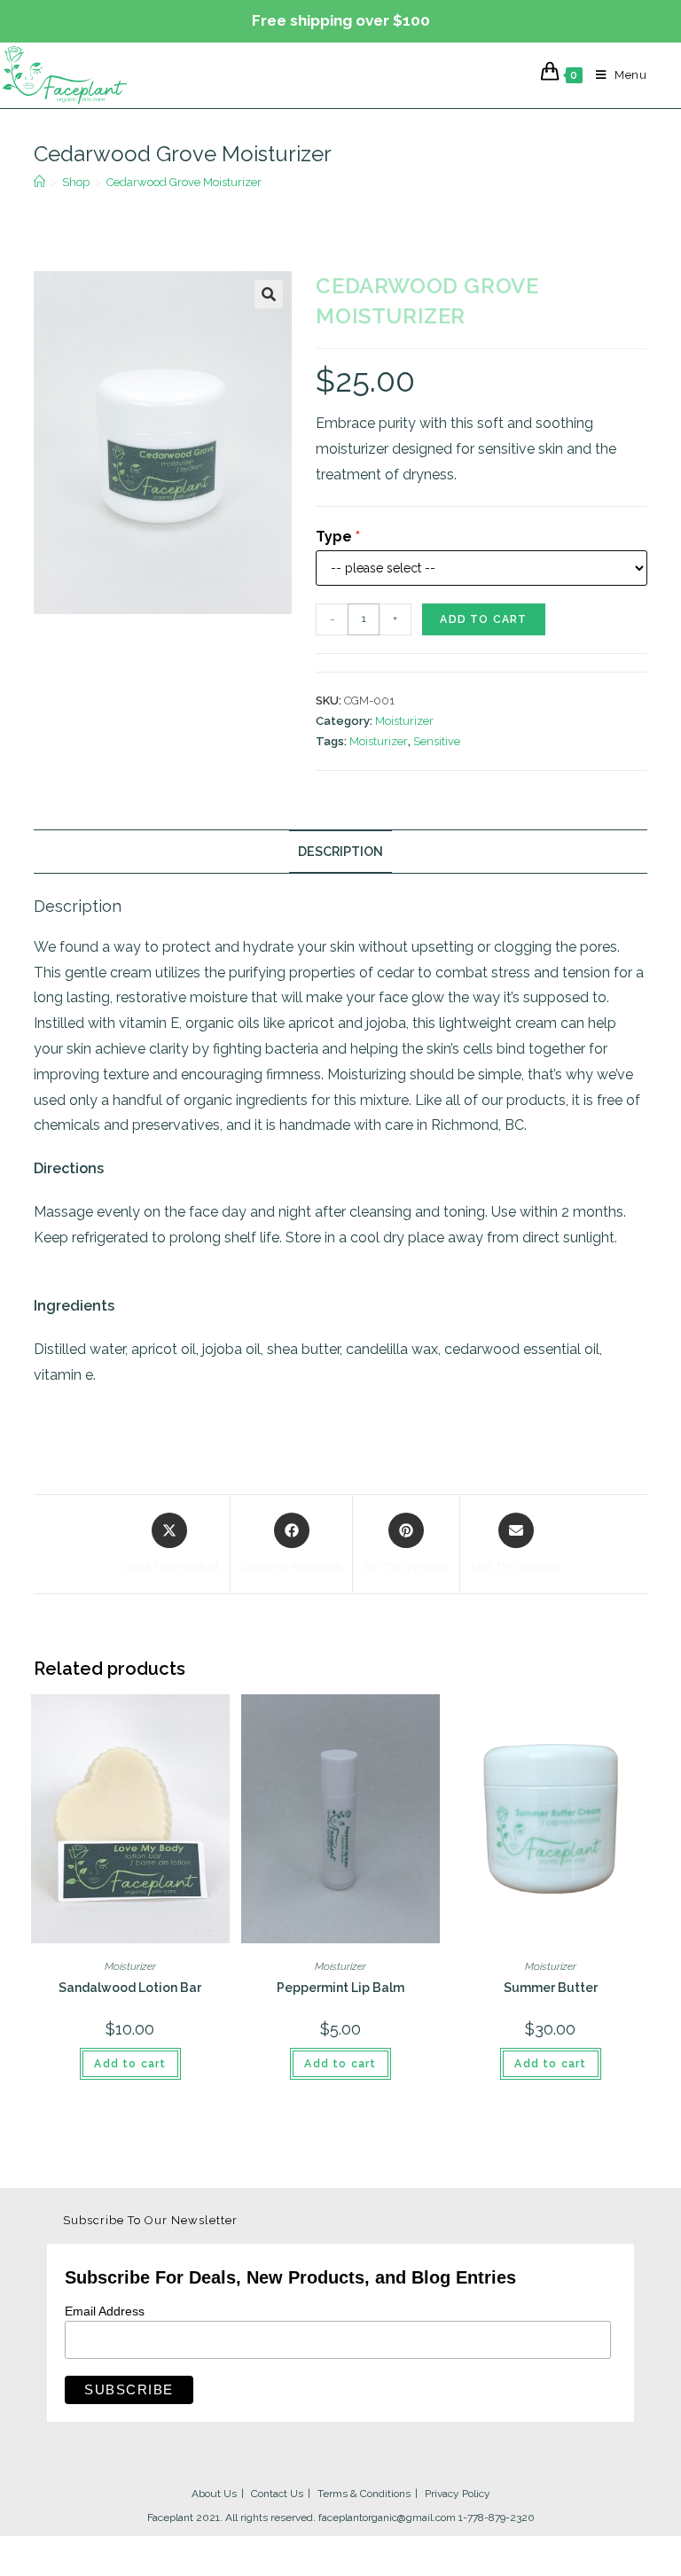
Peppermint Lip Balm (340, 1988)
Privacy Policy (458, 2494)
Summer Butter (551, 1988)
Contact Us (277, 2494)
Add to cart (483, 619)
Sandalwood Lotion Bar (130, 1988)
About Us (214, 2494)
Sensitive (437, 741)
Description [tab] (340, 851)
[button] (269, 294)
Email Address (105, 2311)
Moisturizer (404, 721)
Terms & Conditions (364, 2494)
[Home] (39, 182)
